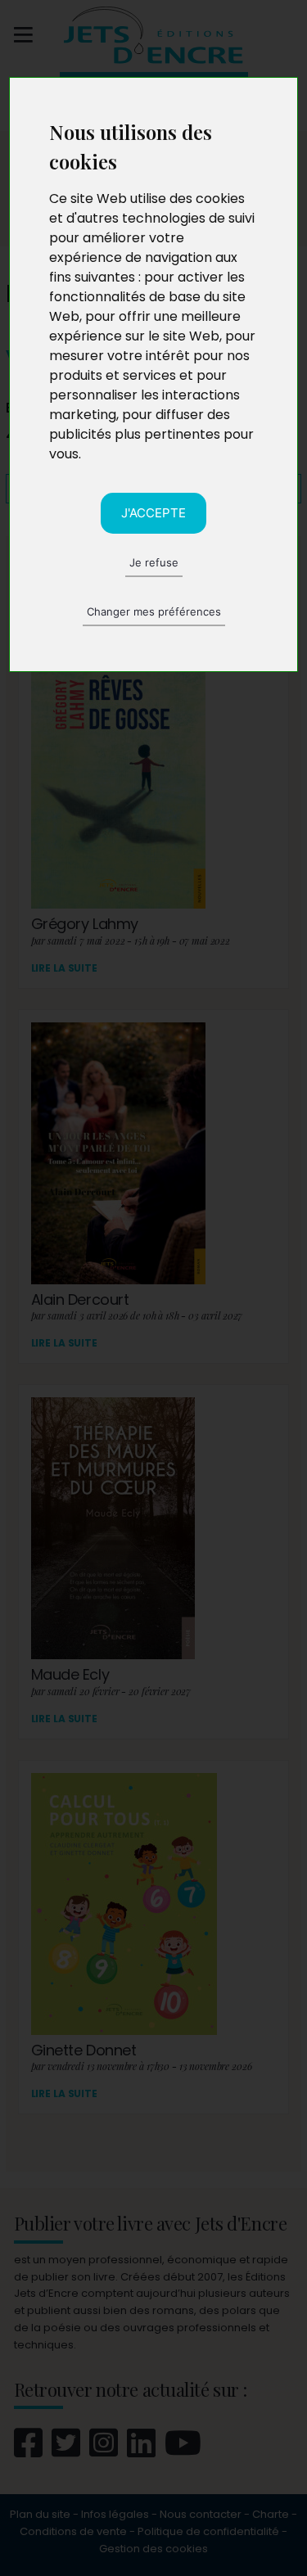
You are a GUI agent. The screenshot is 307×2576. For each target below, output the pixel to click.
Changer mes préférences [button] (154, 611)
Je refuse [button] (154, 562)
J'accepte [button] (153, 513)
